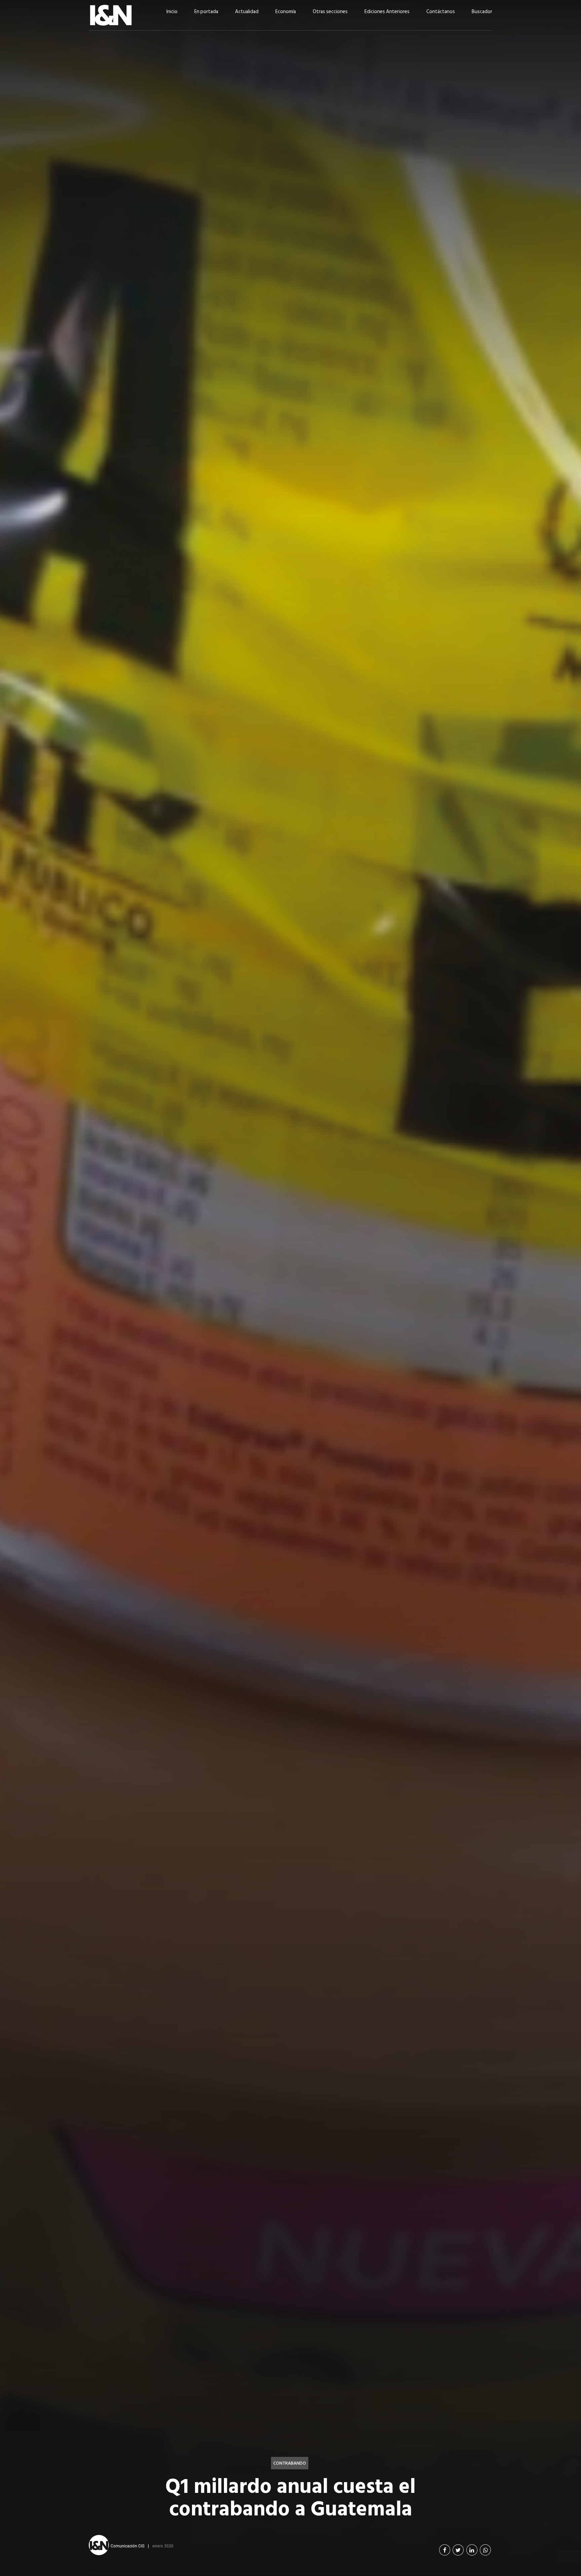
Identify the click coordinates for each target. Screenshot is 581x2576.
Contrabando (290, 2463)
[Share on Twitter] (458, 2550)
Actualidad (247, 12)
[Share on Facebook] (445, 2550)
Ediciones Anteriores (387, 12)
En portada (206, 12)
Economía (286, 12)
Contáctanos (441, 12)
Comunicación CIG (128, 2546)
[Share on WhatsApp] (485, 2550)
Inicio (172, 12)
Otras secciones (330, 12)
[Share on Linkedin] (472, 2550)
